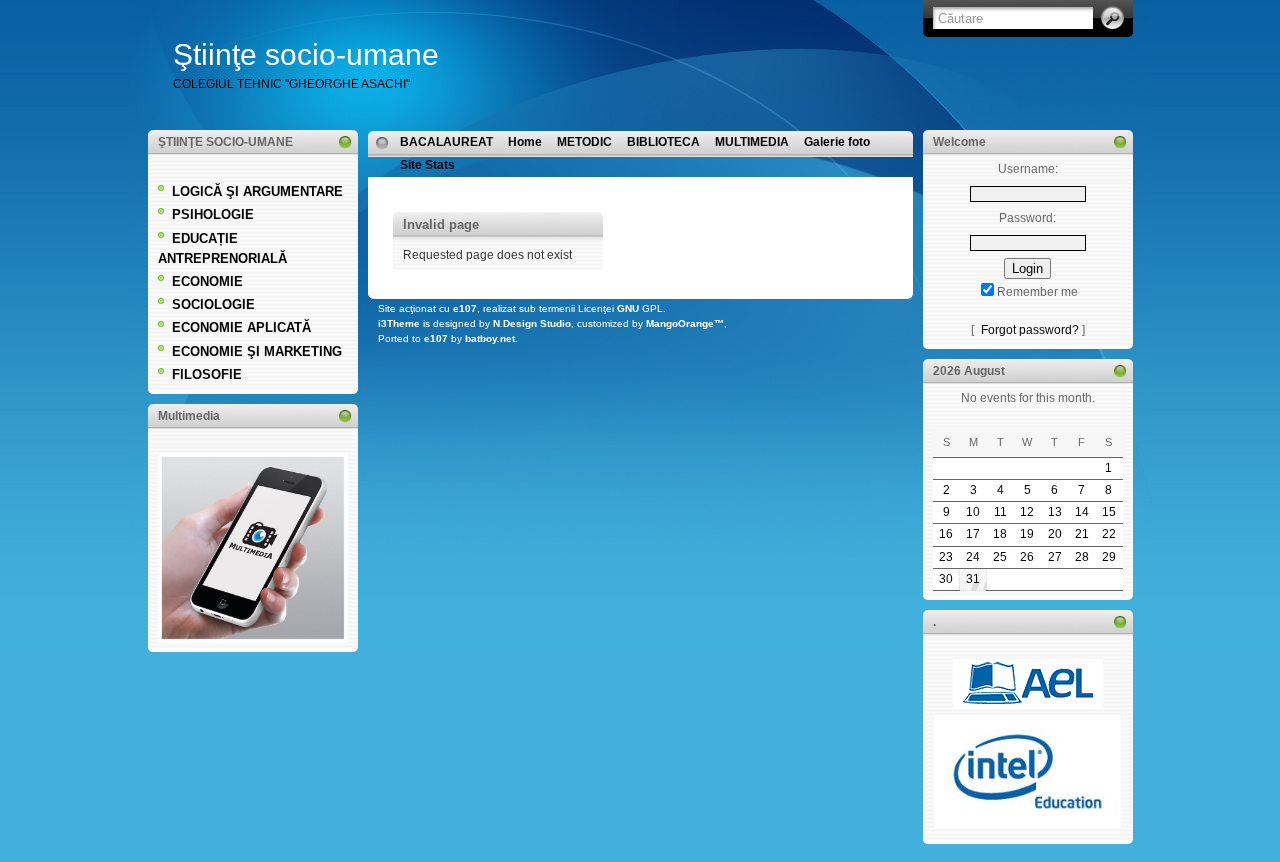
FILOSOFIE (207, 374)
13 (1055, 512)
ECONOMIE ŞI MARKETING (257, 351)
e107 (465, 308)
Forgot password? (1030, 330)
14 (1082, 512)
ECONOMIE (207, 281)
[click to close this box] (345, 142)
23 (946, 557)
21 (1082, 534)
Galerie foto (837, 142)
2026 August (969, 371)
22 (1109, 534)
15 (1109, 512)
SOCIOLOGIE (213, 304)
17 (973, 534)
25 (1000, 557)
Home (525, 142)
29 (1109, 557)
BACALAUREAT (446, 142)
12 (1027, 512)
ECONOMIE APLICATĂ (241, 327)
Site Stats (427, 165)
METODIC (584, 142)
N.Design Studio (532, 323)
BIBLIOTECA (663, 142)
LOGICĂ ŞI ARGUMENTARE (257, 191)
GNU (628, 308)
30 (946, 579)
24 (973, 557)
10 (973, 512)
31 (973, 579)
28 (1082, 557)
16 (946, 534)
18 (1000, 534)
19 (1027, 534)
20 (1055, 534)
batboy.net (490, 338)
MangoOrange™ (685, 323)
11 (1000, 512)
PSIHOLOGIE (213, 214)
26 (1027, 557)
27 (1055, 557)
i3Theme (399, 323)
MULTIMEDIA (752, 142)
